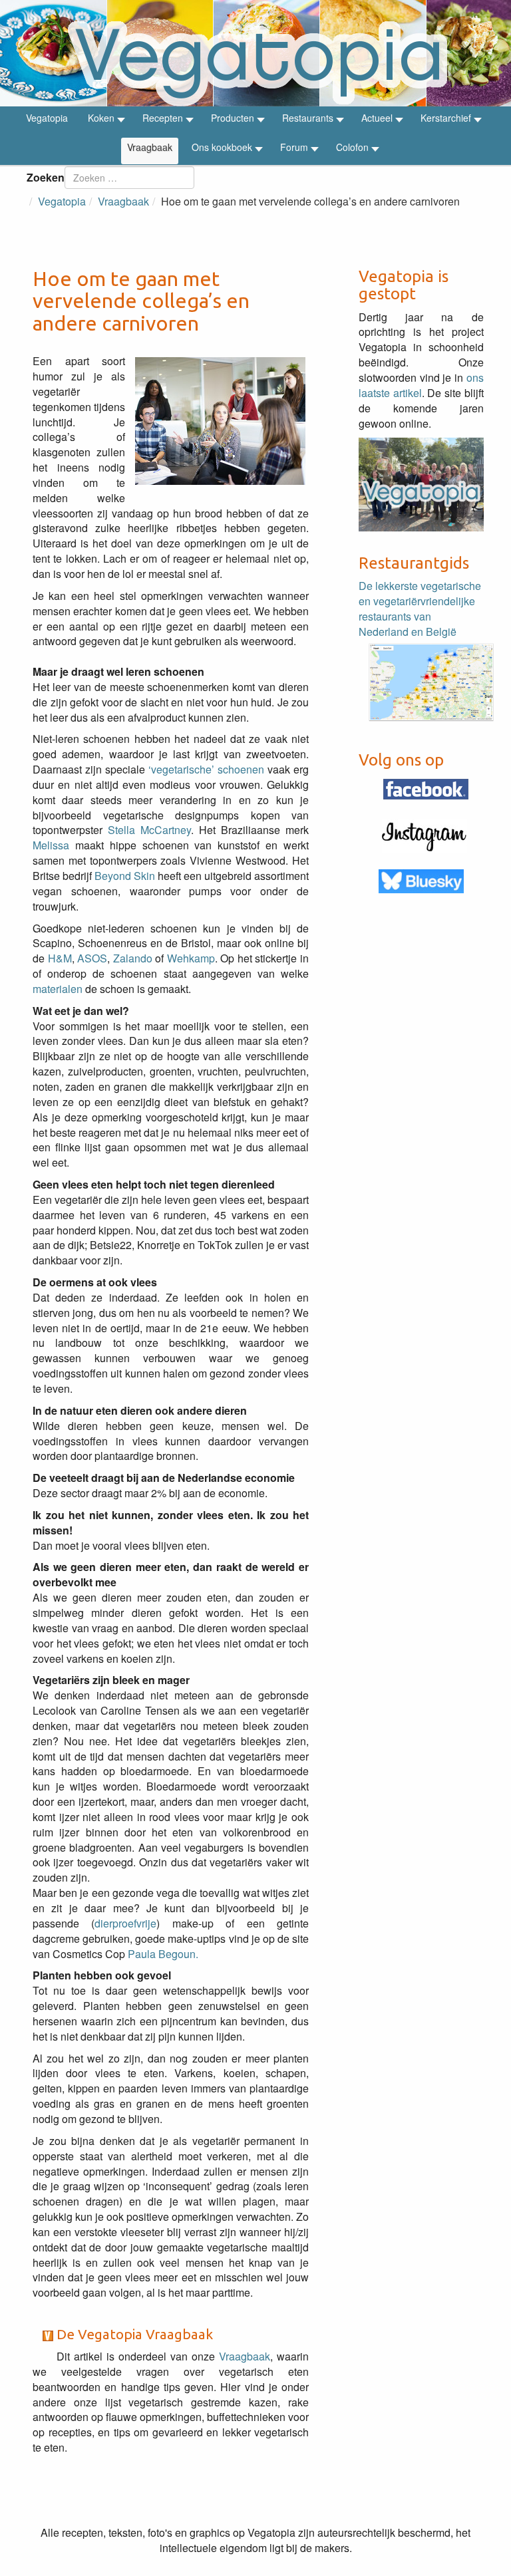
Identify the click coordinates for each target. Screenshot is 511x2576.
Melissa (51, 845)
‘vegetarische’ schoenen (208, 769)
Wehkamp (191, 958)
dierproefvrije (125, 1923)
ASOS (92, 958)
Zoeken (46, 177)
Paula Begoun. (163, 1954)
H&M (60, 958)
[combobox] (129, 178)
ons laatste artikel (421, 385)
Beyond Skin (125, 876)
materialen (59, 989)
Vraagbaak (245, 2356)
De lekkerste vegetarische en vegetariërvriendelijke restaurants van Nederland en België (420, 609)
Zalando (133, 958)
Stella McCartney (149, 830)
